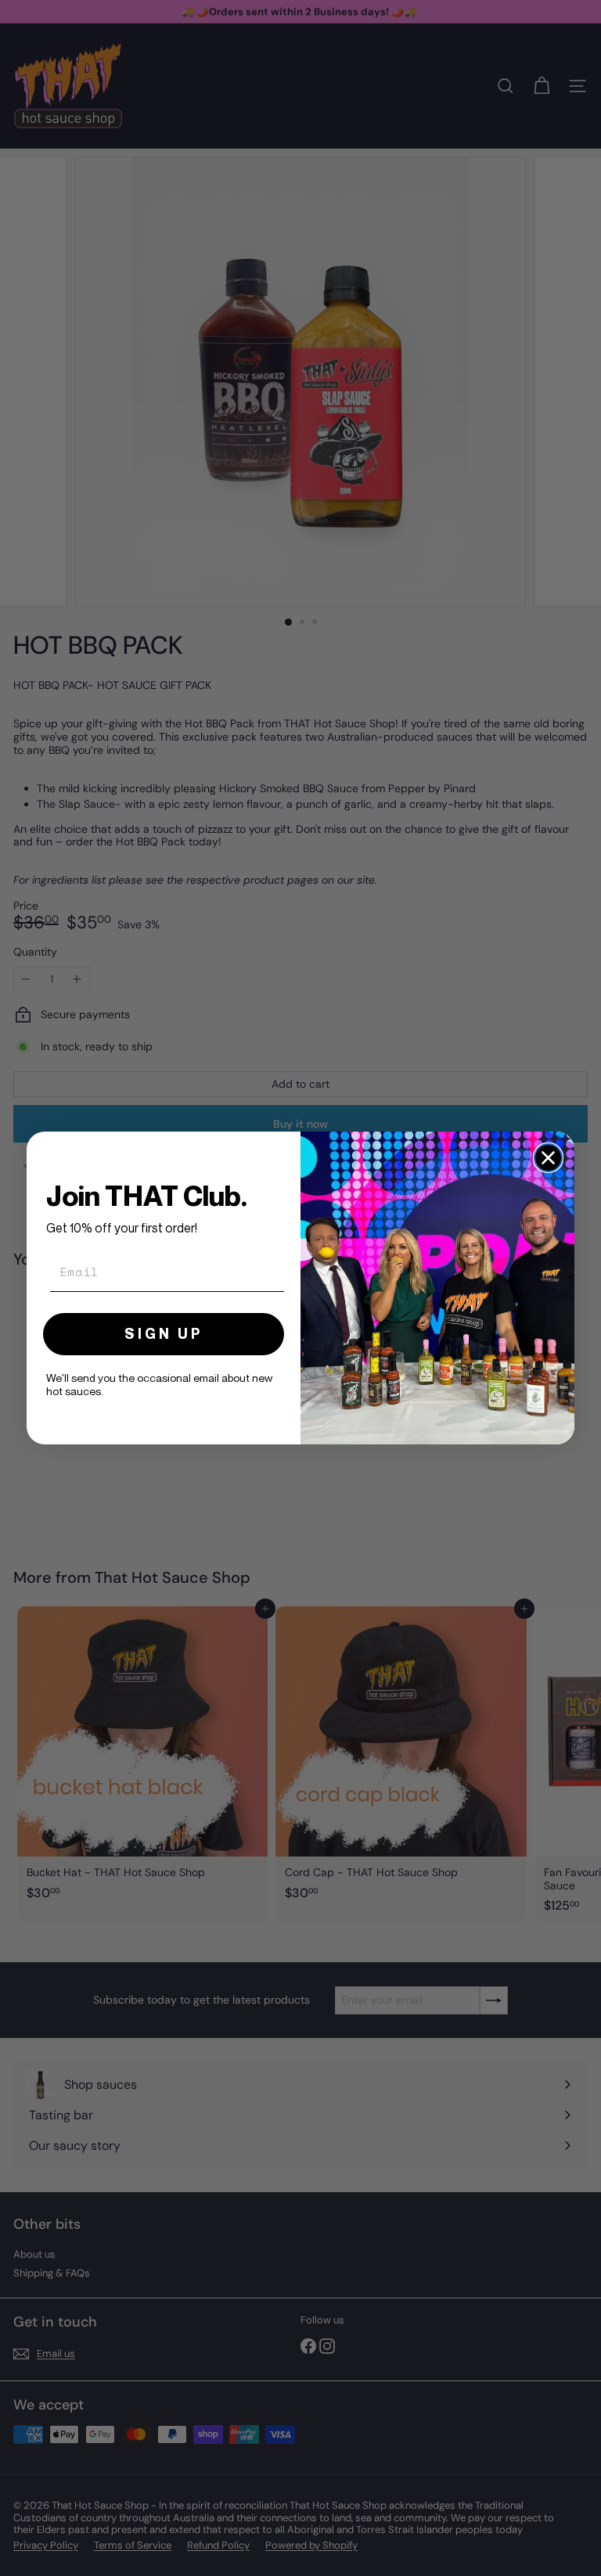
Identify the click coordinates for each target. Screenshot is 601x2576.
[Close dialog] (548, 1158)
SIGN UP (164, 1334)
